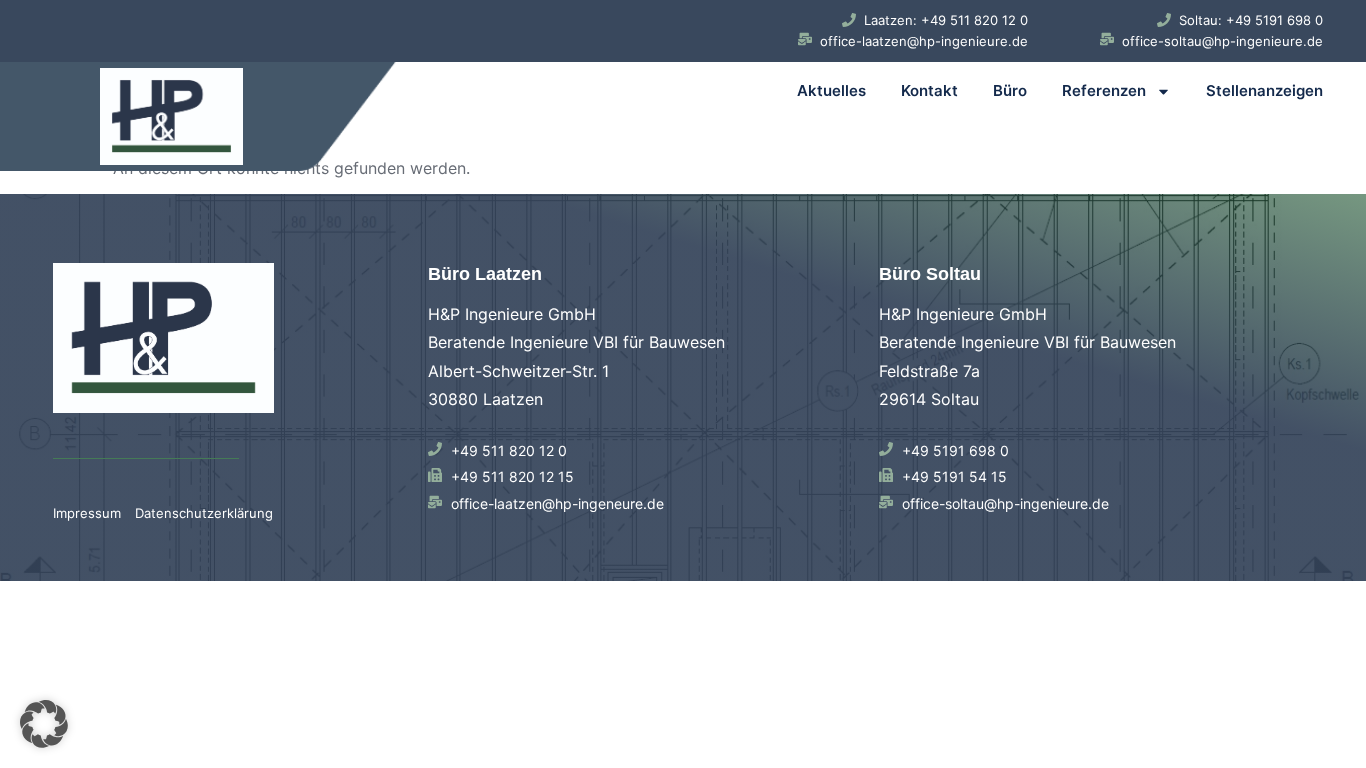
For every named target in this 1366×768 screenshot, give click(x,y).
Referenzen (1104, 90)
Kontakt (929, 90)
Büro (1010, 90)
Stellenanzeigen (1264, 90)
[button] (44, 724)
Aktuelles (831, 90)
